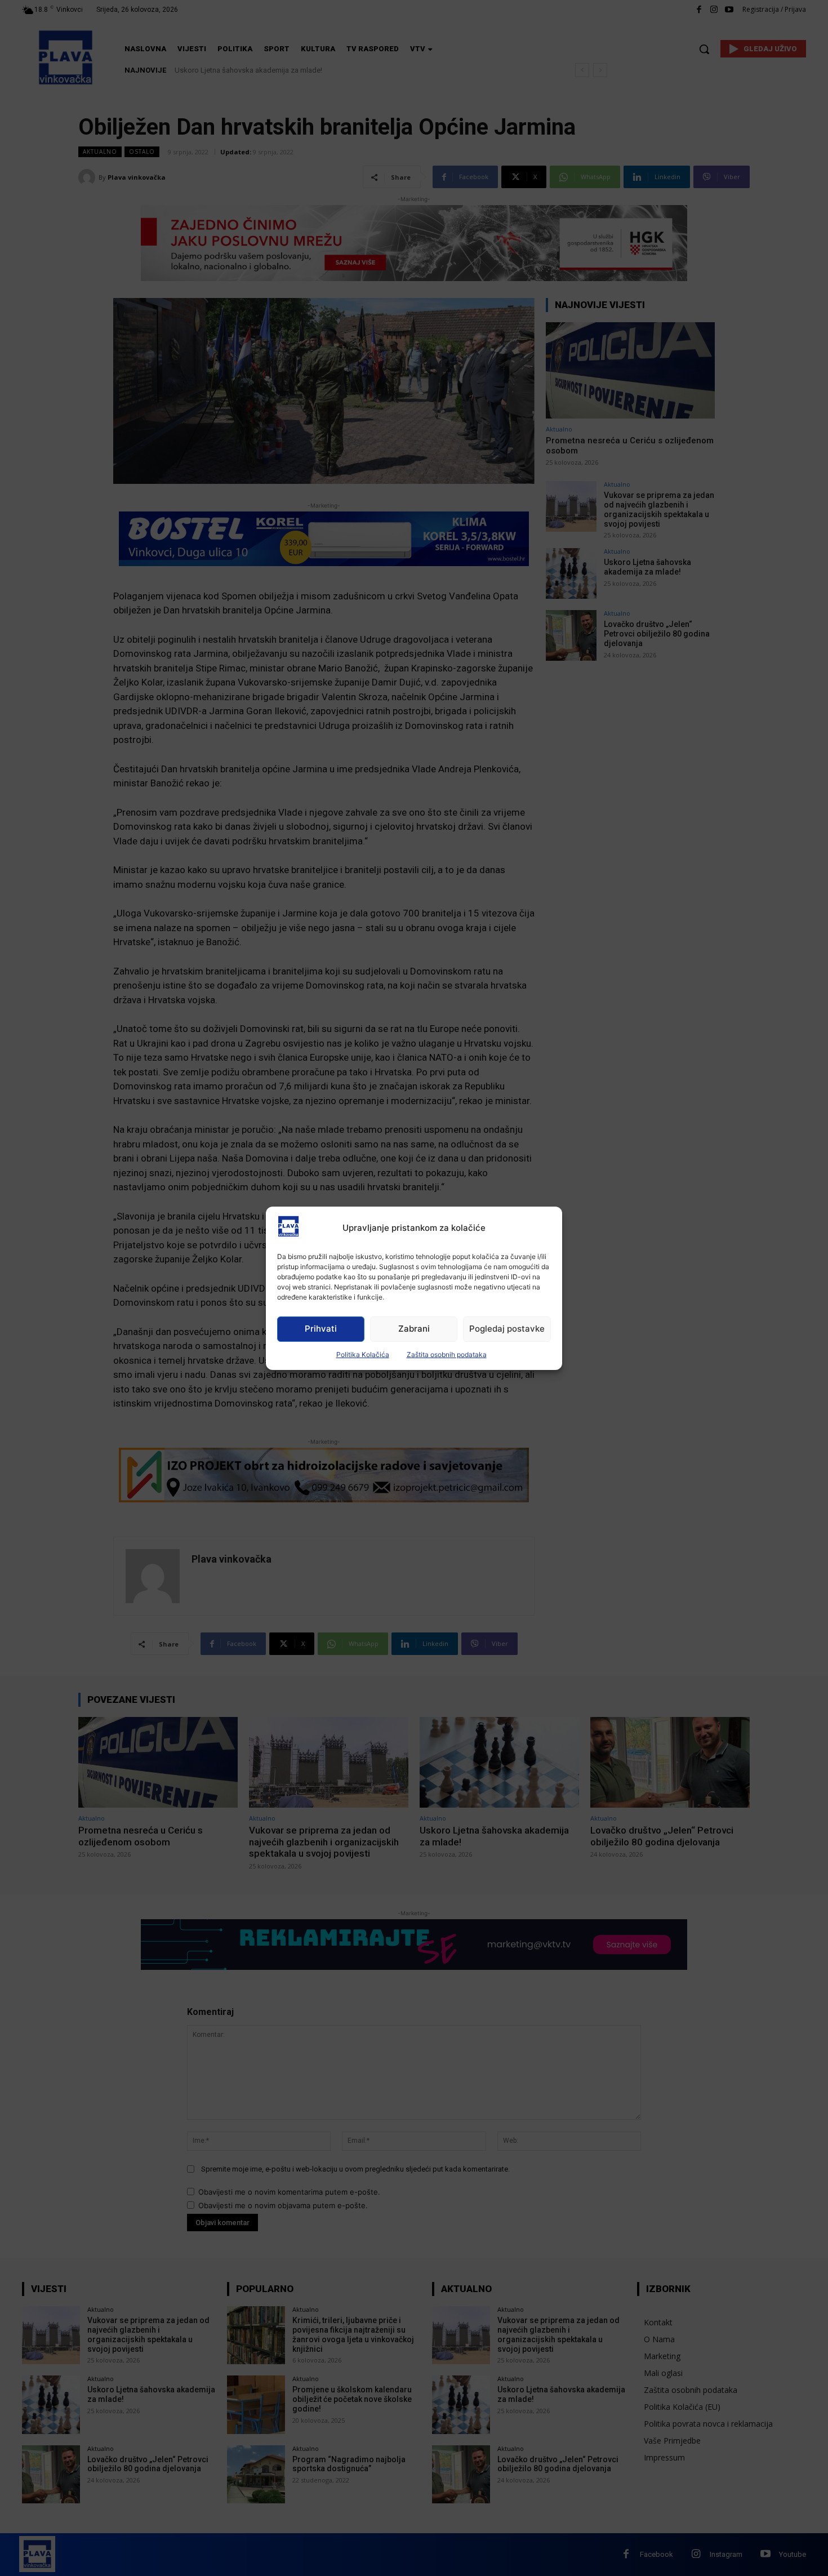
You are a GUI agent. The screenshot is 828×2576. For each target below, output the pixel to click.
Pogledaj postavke (507, 1329)
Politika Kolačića (363, 1354)
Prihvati (321, 1329)
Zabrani (414, 1329)
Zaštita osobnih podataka (447, 1354)
